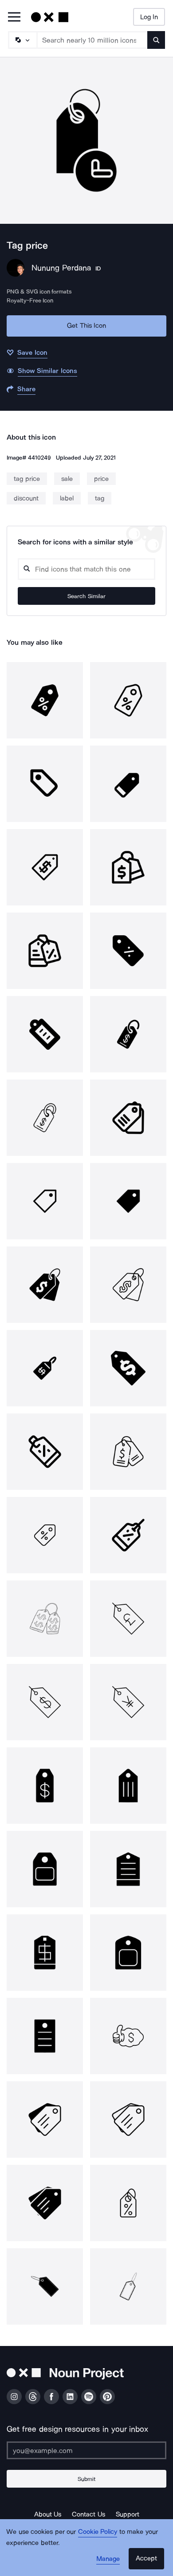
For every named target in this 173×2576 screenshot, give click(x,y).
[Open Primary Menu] (14, 18)
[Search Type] (22, 40)
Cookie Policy (98, 2532)
